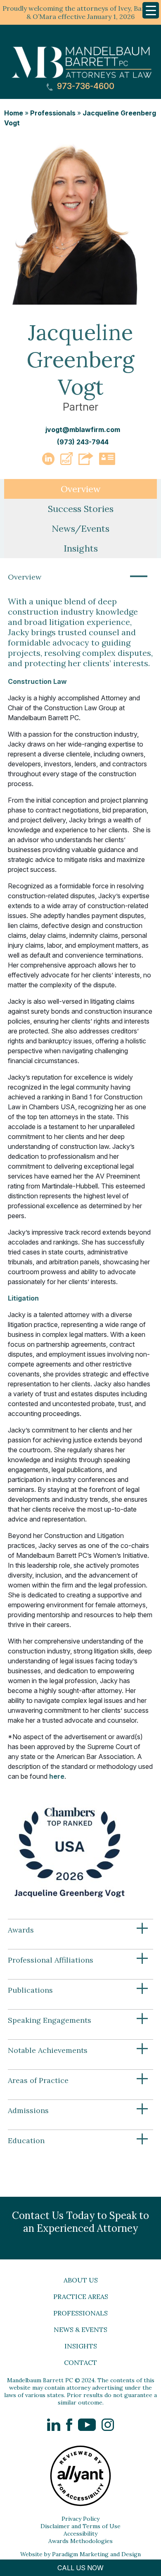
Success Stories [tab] (81, 509)
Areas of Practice (78, 2081)
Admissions (78, 2111)
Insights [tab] (81, 548)
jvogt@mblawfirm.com (83, 430)
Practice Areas (81, 2297)
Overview (78, 577)
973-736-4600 (85, 86)
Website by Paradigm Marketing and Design (80, 2554)
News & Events (80, 2329)
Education (78, 2141)
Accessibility (80, 2534)
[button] (66, 463)
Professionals (53, 113)
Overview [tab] (81, 489)
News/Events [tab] (80, 528)
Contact (80, 2362)
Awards (78, 1930)
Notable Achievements (78, 2050)
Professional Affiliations (78, 1960)
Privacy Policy (80, 2519)
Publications (78, 1990)
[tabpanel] (80, 1363)
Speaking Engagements (78, 2020)
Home (14, 113)
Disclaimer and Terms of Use (80, 2526)
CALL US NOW (80, 2568)
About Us (81, 2280)
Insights (81, 2346)
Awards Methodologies (80, 2541)
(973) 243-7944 (83, 442)
